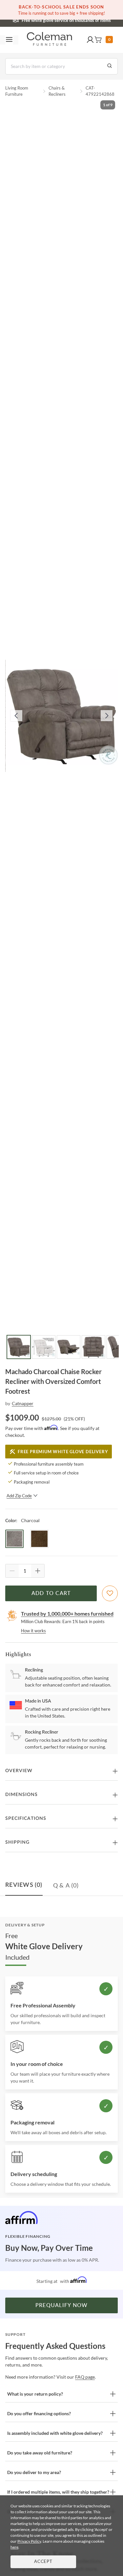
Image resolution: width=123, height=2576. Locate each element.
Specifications (26, 1819)
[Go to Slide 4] (93, 1347)
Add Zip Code (19, 1496)
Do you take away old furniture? (40, 2453)
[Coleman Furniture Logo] (50, 40)
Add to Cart (51, 1593)
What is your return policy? (35, 2394)
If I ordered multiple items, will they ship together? (58, 2492)
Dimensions (21, 1795)
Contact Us (88, 20)
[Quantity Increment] (38, 1571)
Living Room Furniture (17, 91)
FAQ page (85, 2377)
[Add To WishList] (110, 1593)
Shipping (17, 1842)
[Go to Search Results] (110, 66)
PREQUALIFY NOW (62, 2305)
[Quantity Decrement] (12, 1571)
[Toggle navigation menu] (9, 40)
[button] (90, 40)
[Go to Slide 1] (19, 1347)
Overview (19, 1771)
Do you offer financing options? (39, 2413)
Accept (43, 2562)
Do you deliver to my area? (34, 2472)
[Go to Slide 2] (44, 1347)
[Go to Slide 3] (69, 1347)
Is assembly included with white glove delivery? (55, 2433)
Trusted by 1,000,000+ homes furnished (67, 1613)
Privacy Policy (29, 2541)
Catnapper (23, 1403)
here (14, 2547)
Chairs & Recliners (57, 91)
